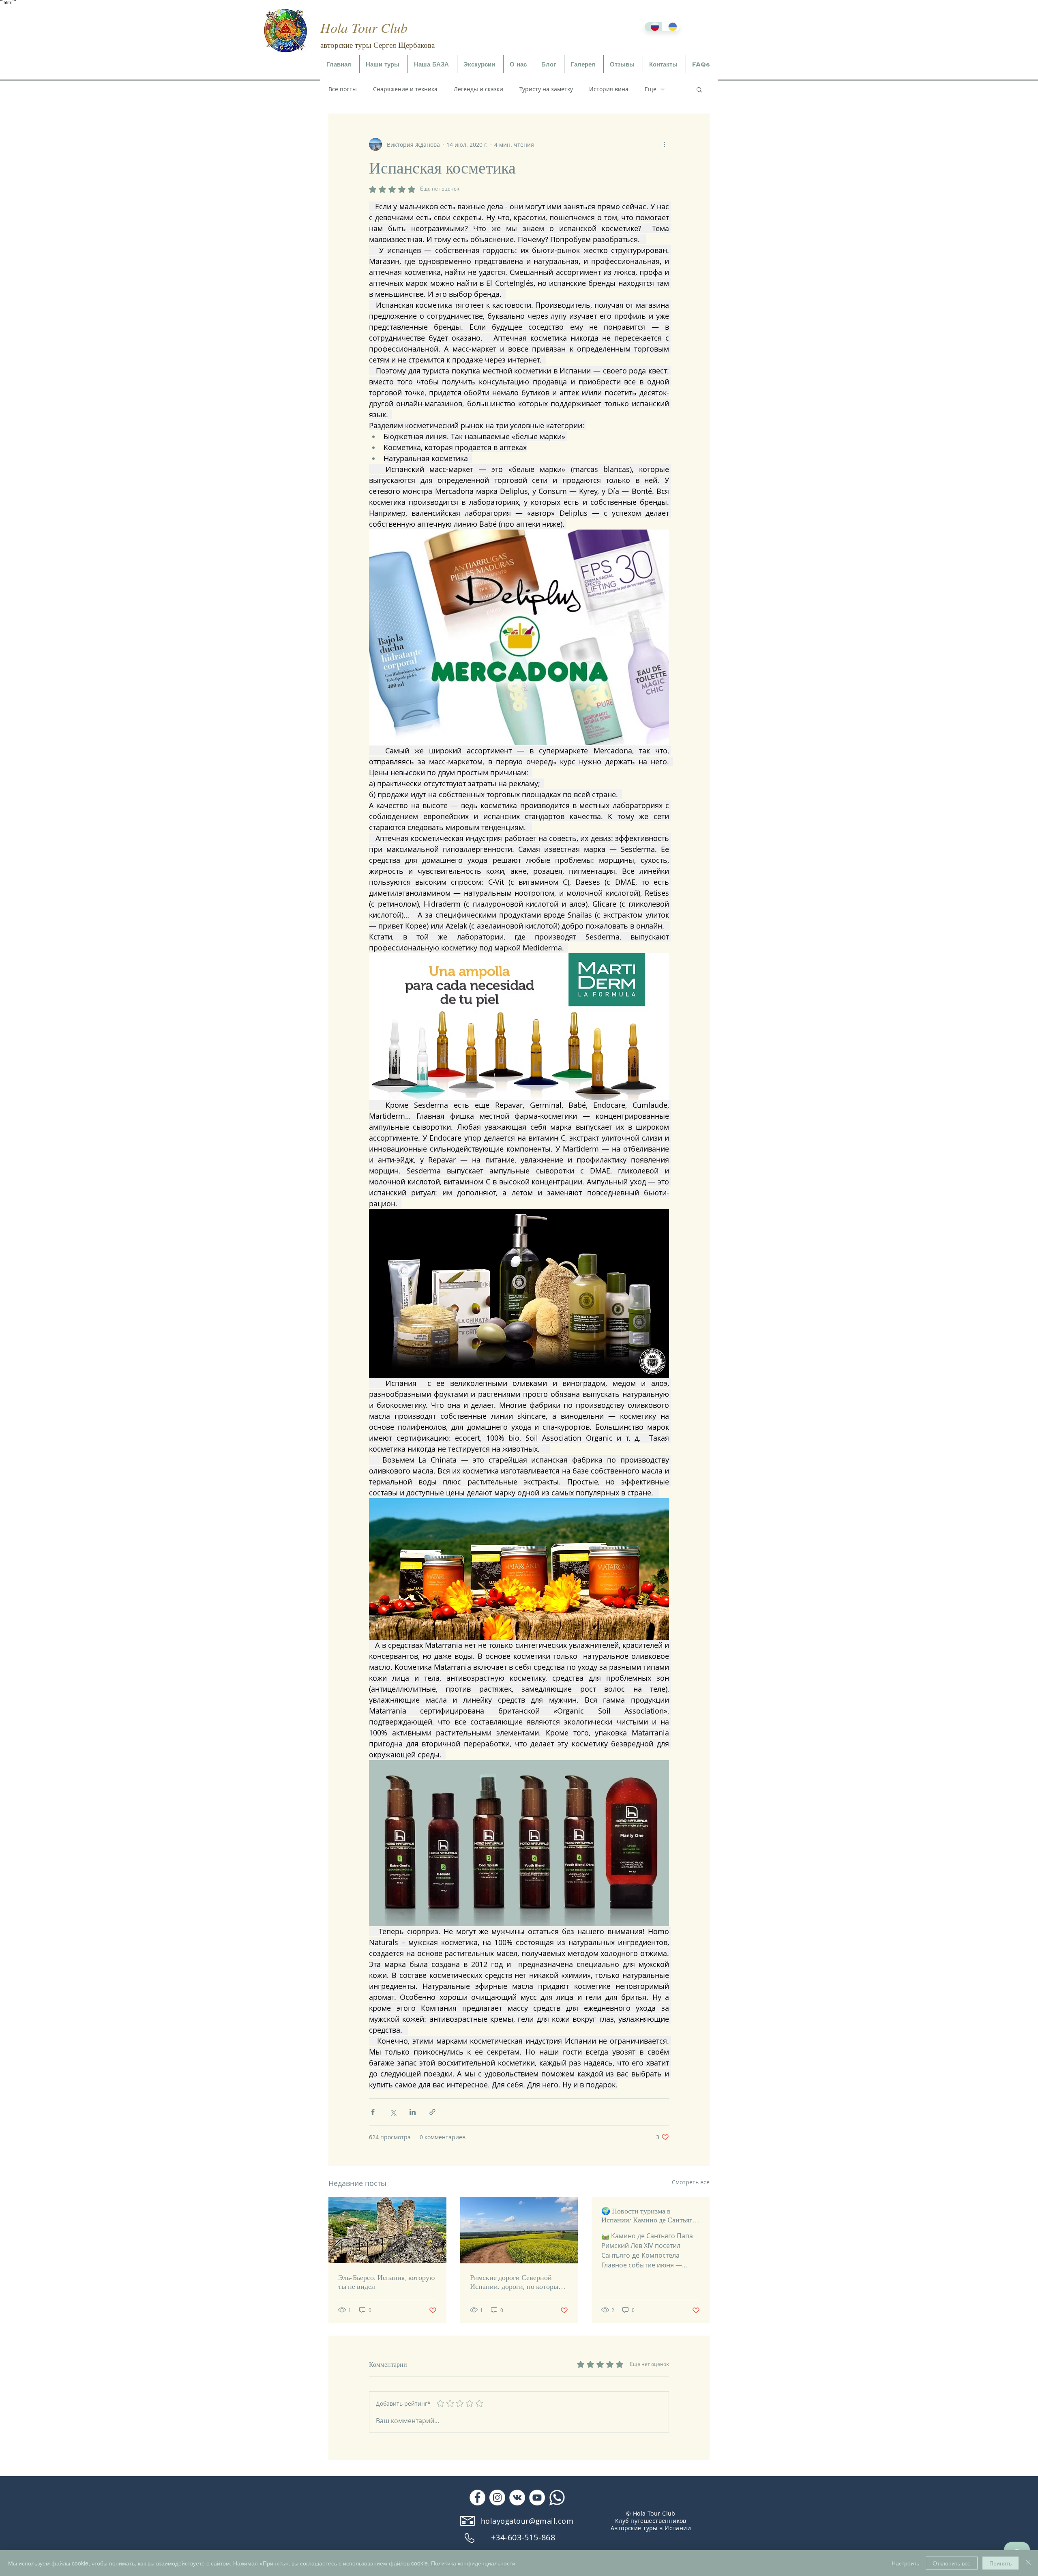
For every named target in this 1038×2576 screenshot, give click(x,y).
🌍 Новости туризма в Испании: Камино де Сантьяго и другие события (649, 2216)
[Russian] (653, 27)
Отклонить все (952, 2563)
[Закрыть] (1028, 2563)
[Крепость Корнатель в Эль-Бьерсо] (387, 2230)
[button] (384, 65)
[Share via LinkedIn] (413, 2112)
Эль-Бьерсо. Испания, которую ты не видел (386, 2282)
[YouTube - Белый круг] (537, 2498)
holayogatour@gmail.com (527, 2521)
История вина (609, 89)
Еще (651, 89)
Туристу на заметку (546, 89)
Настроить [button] (905, 2563)
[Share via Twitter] (393, 2112)
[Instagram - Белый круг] (497, 2498)
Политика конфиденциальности (473, 2563)
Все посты (343, 89)
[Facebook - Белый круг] (477, 2498)
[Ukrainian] (671, 27)
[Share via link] (432, 2112)
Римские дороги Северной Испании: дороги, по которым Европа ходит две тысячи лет (516, 2282)
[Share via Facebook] (373, 2112)
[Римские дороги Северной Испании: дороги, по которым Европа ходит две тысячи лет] (519, 2230)
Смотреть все (691, 2182)
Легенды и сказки (478, 89)
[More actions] (664, 144)
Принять (1000, 2563)
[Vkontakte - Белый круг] (517, 2498)
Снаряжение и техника (405, 89)
